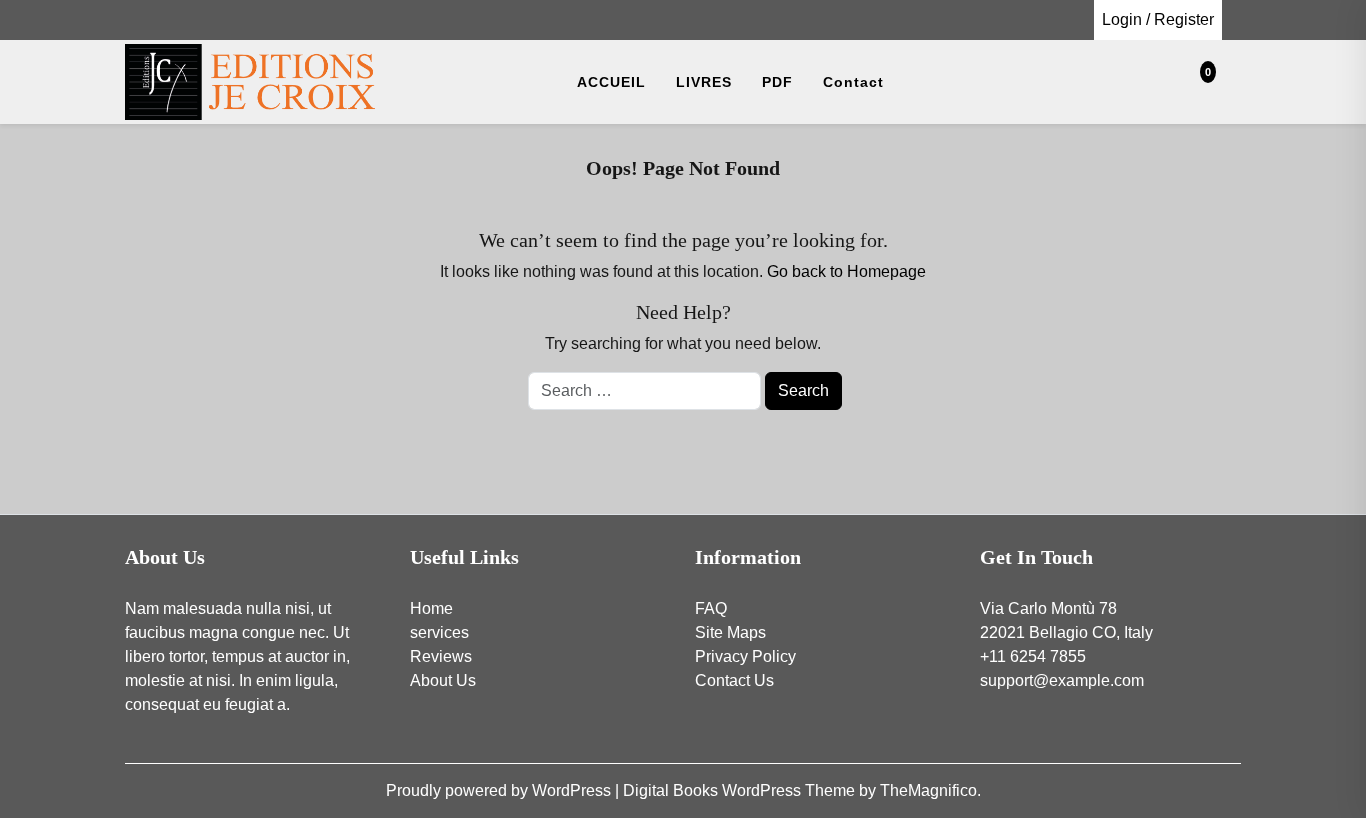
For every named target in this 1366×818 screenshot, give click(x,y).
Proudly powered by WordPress (500, 790)
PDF (777, 82)
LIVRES (704, 82)
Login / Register (1158, 19)
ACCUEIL (611, 82)
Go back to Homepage (846, 271)
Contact (853, 82)
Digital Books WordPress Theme (741, 790)
